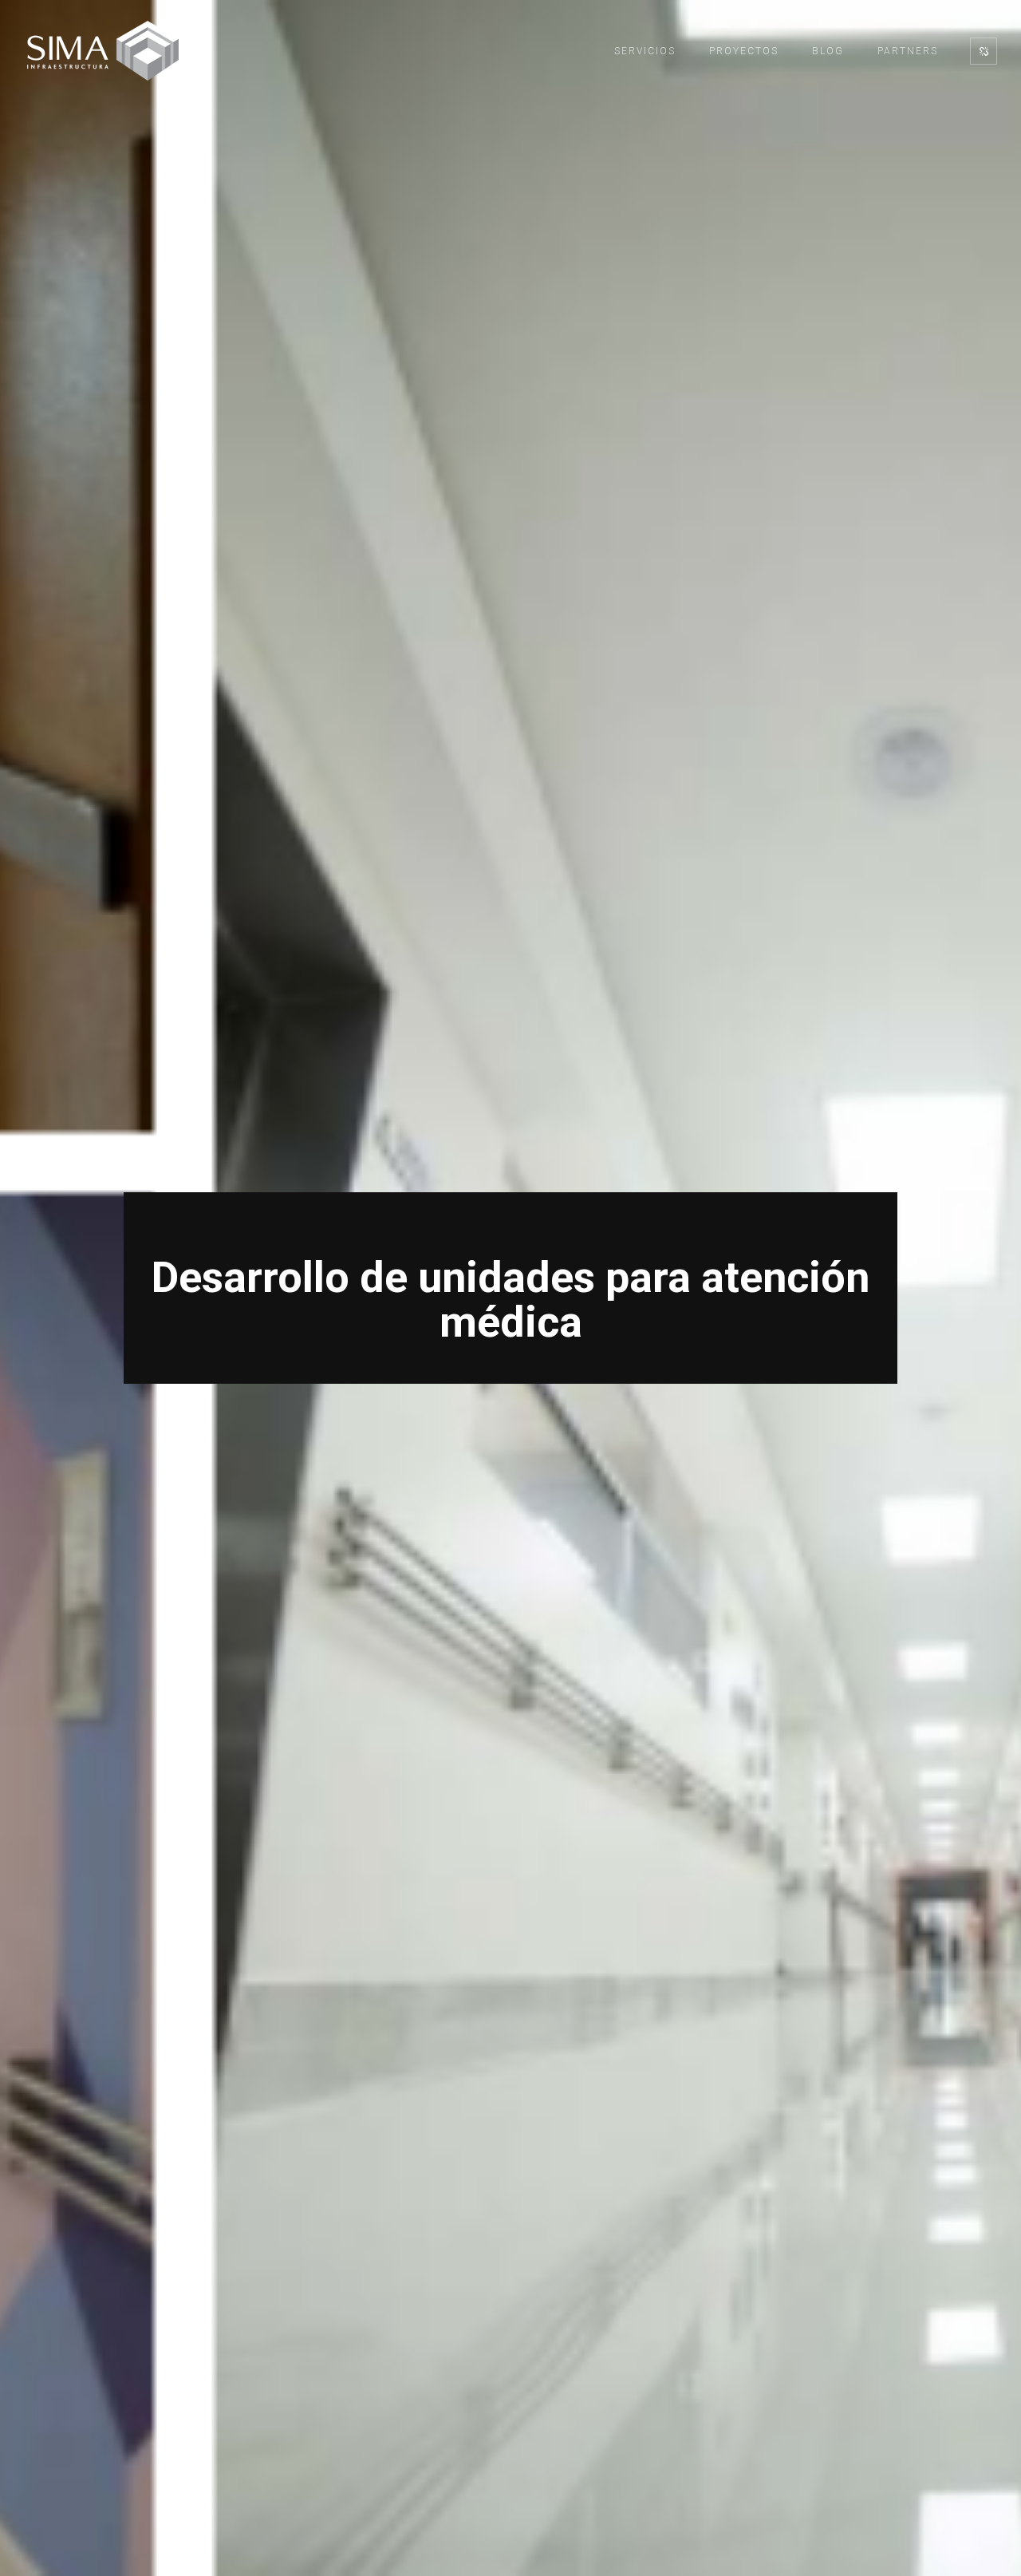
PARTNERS (908, 51)
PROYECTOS (744, 51)
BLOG (828, 51)
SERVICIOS (645, 51)
